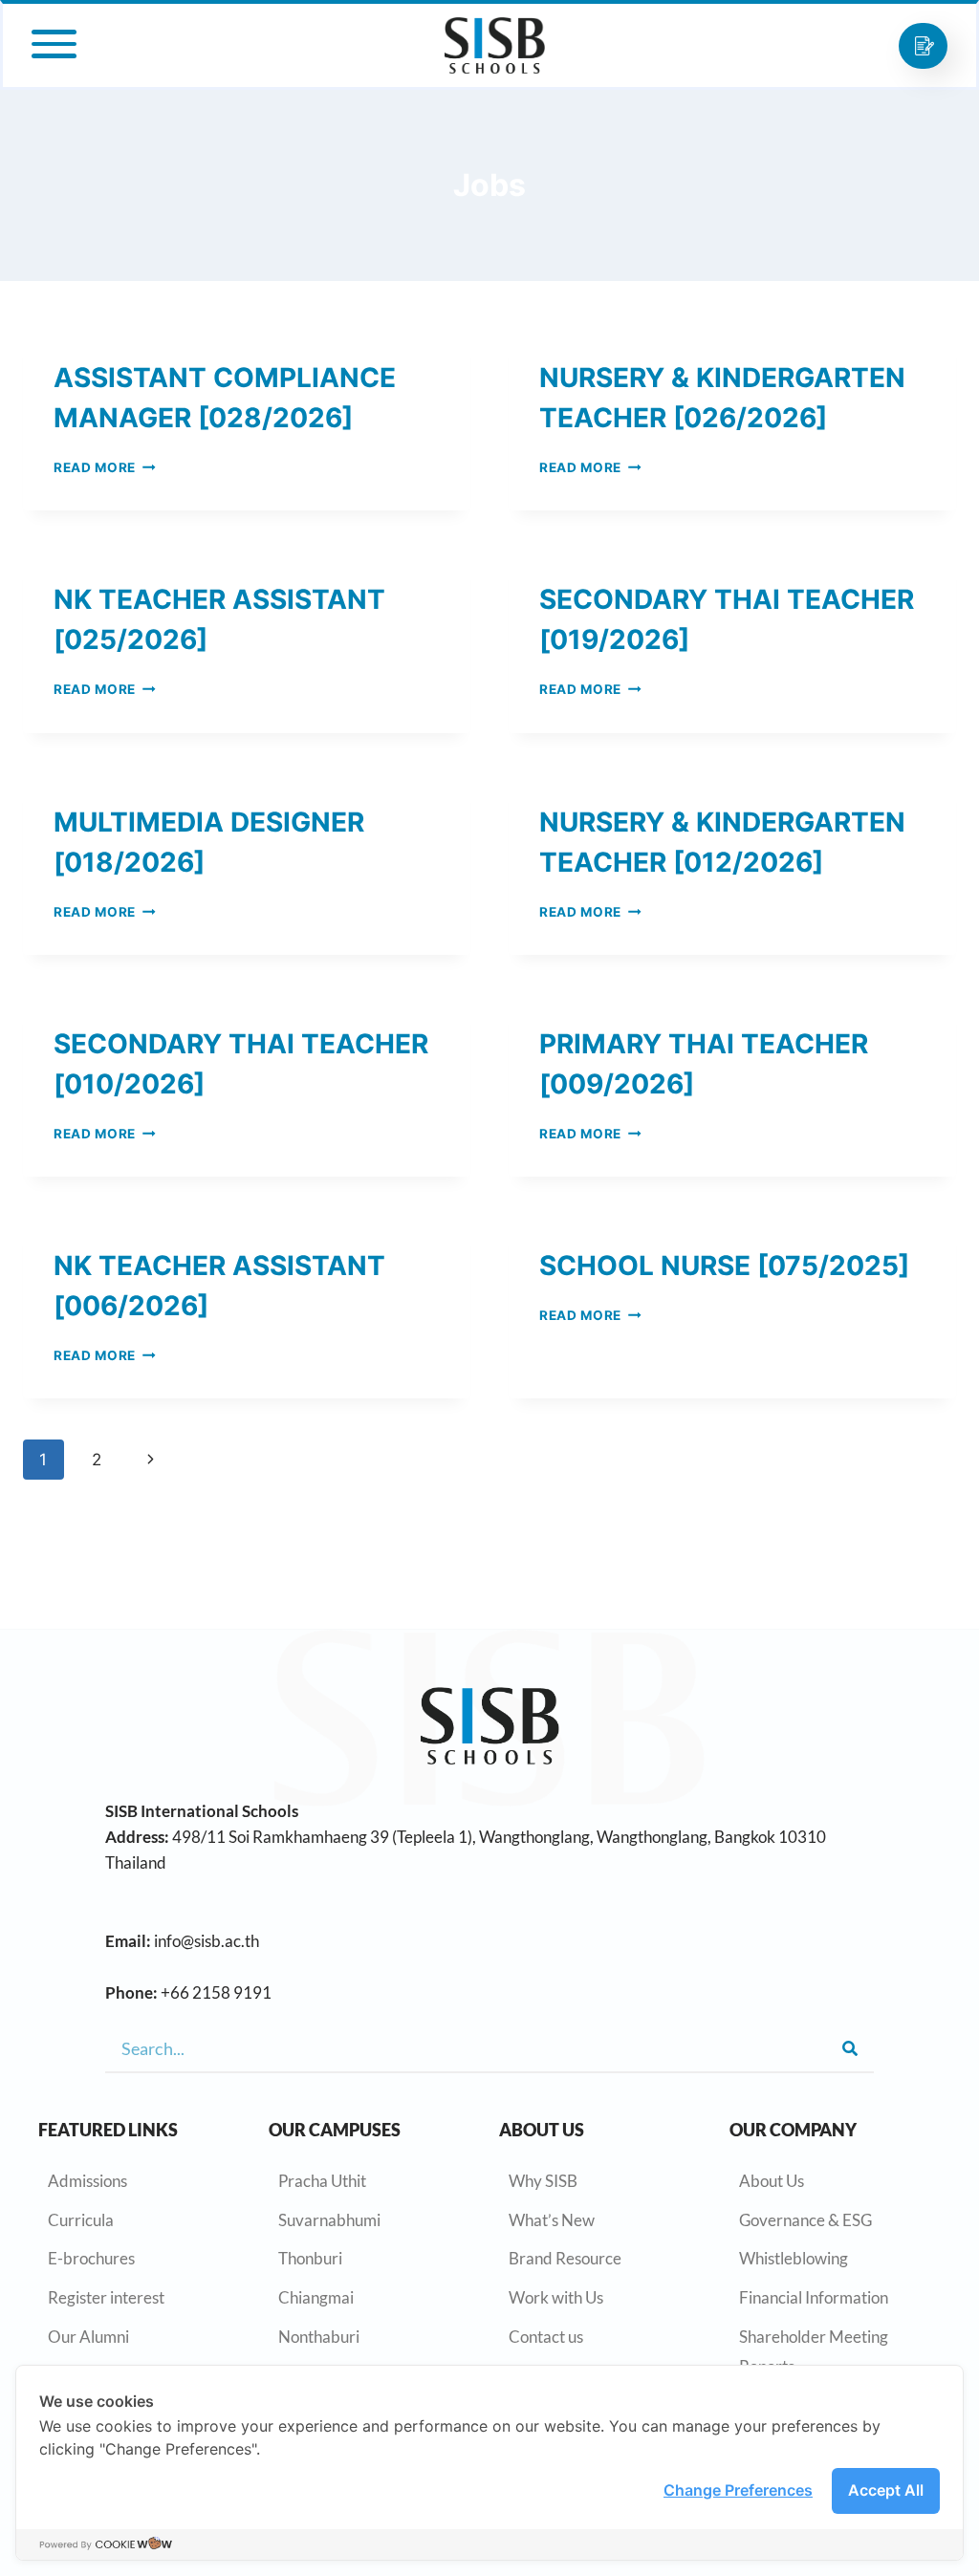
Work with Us (556, 2297)
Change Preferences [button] (738, 2490)
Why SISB (543, 2181)
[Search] (850, 2048)
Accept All (886, 2490)
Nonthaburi (319, 2337)
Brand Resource (565, 2258)
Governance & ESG (805, 2220)
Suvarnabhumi (329, 2220)
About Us (772, 2181)
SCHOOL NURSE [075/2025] (724, 1266)
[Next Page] (151, 1460)
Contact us (546, 2337)
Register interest (106, 2297)
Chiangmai (316, 2297)
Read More (105, 467)
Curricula (81, 2220)
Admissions (87, 2181)
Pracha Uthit (322, 2181)
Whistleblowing (794, 2258)
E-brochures (91, 2258)
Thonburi (310, 2258)
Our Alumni (88, 2337)
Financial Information (814, 2297)
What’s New (552, 2220)
